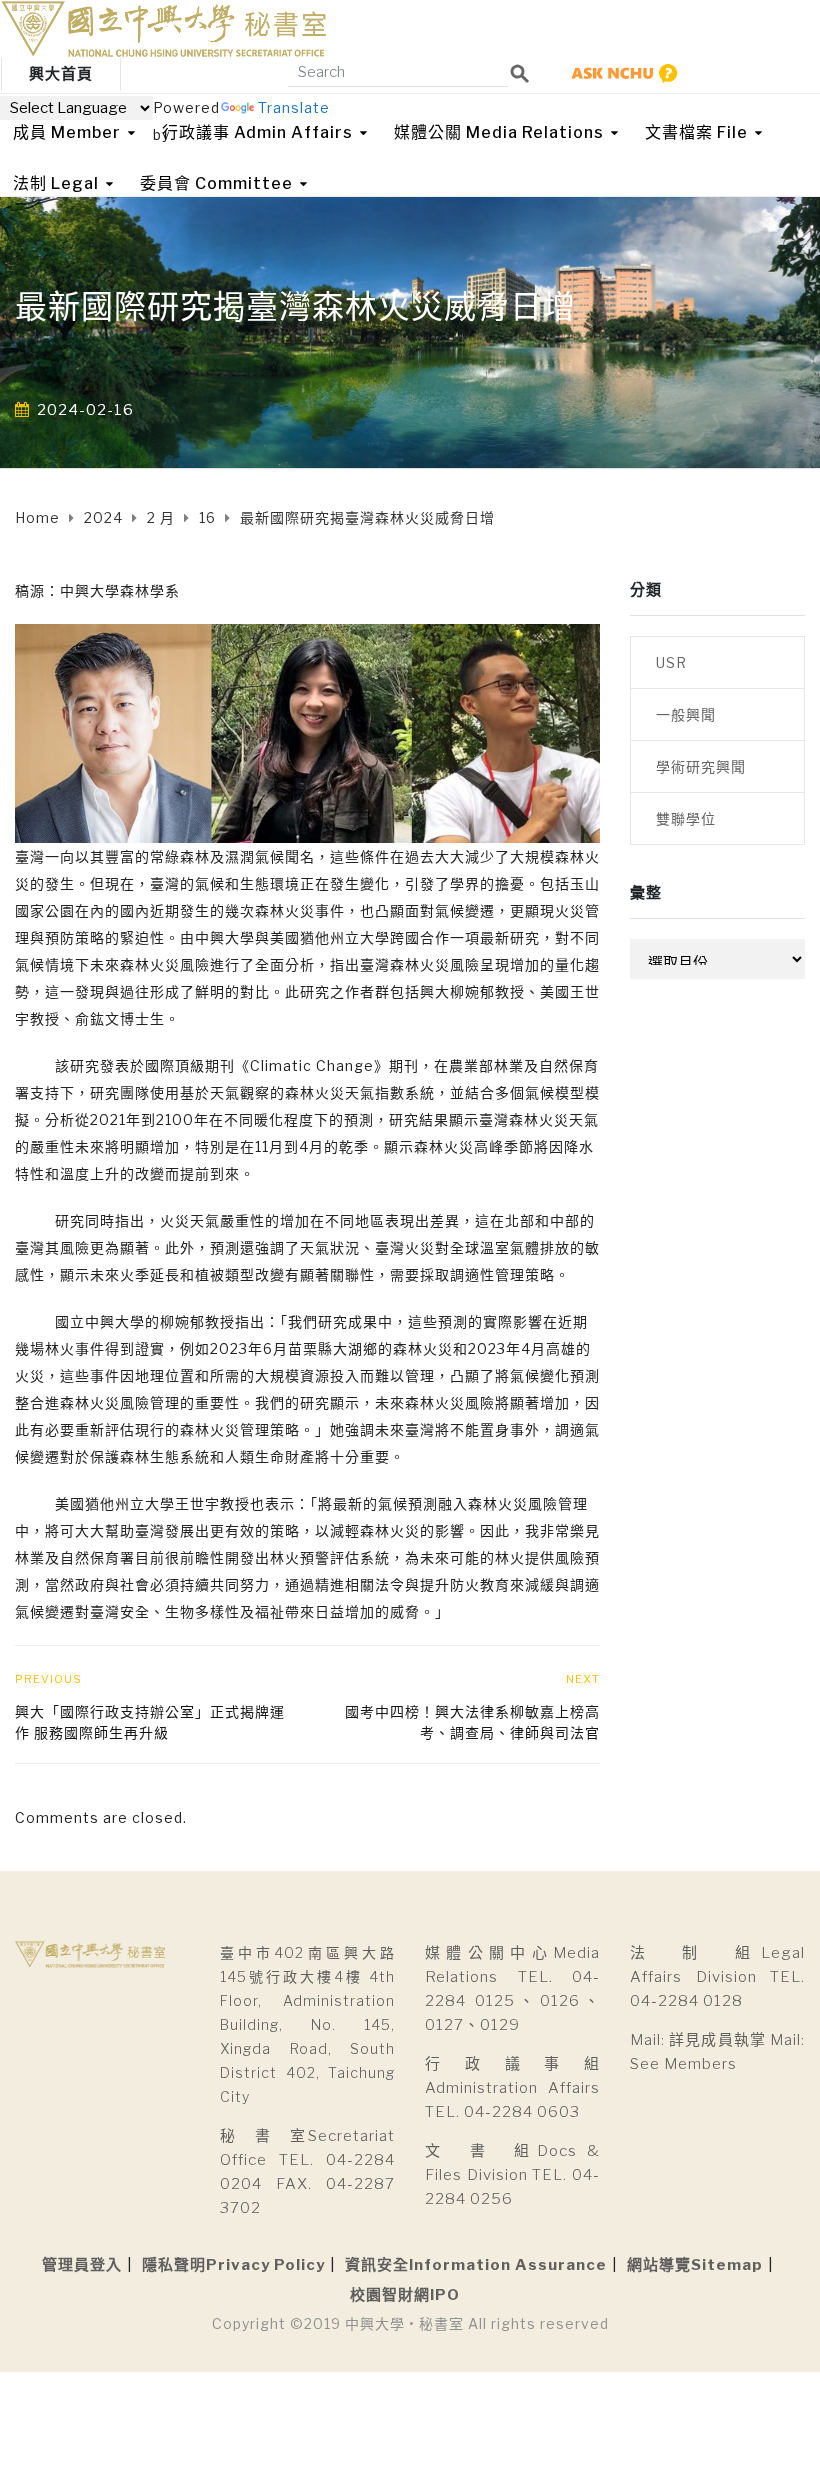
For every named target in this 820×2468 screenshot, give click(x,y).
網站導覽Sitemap (695, 2265)
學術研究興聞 (701, 766)
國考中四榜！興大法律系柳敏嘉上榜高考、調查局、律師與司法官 (472, 1722)
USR (671, 662)
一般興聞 (686, 714)
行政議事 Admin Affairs (257, 132)
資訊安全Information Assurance (476, 2265)
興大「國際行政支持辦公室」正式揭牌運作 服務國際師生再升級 (150, 1722)
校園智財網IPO (405, 2295)
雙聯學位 (686, 818)
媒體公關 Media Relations (499, 132)
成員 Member (67, 132)
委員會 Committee (216, 183)
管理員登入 (82, 2265)
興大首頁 (61, 74)
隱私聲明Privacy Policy (233, 2265)
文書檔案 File (696, 132)
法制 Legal (56, 183)
